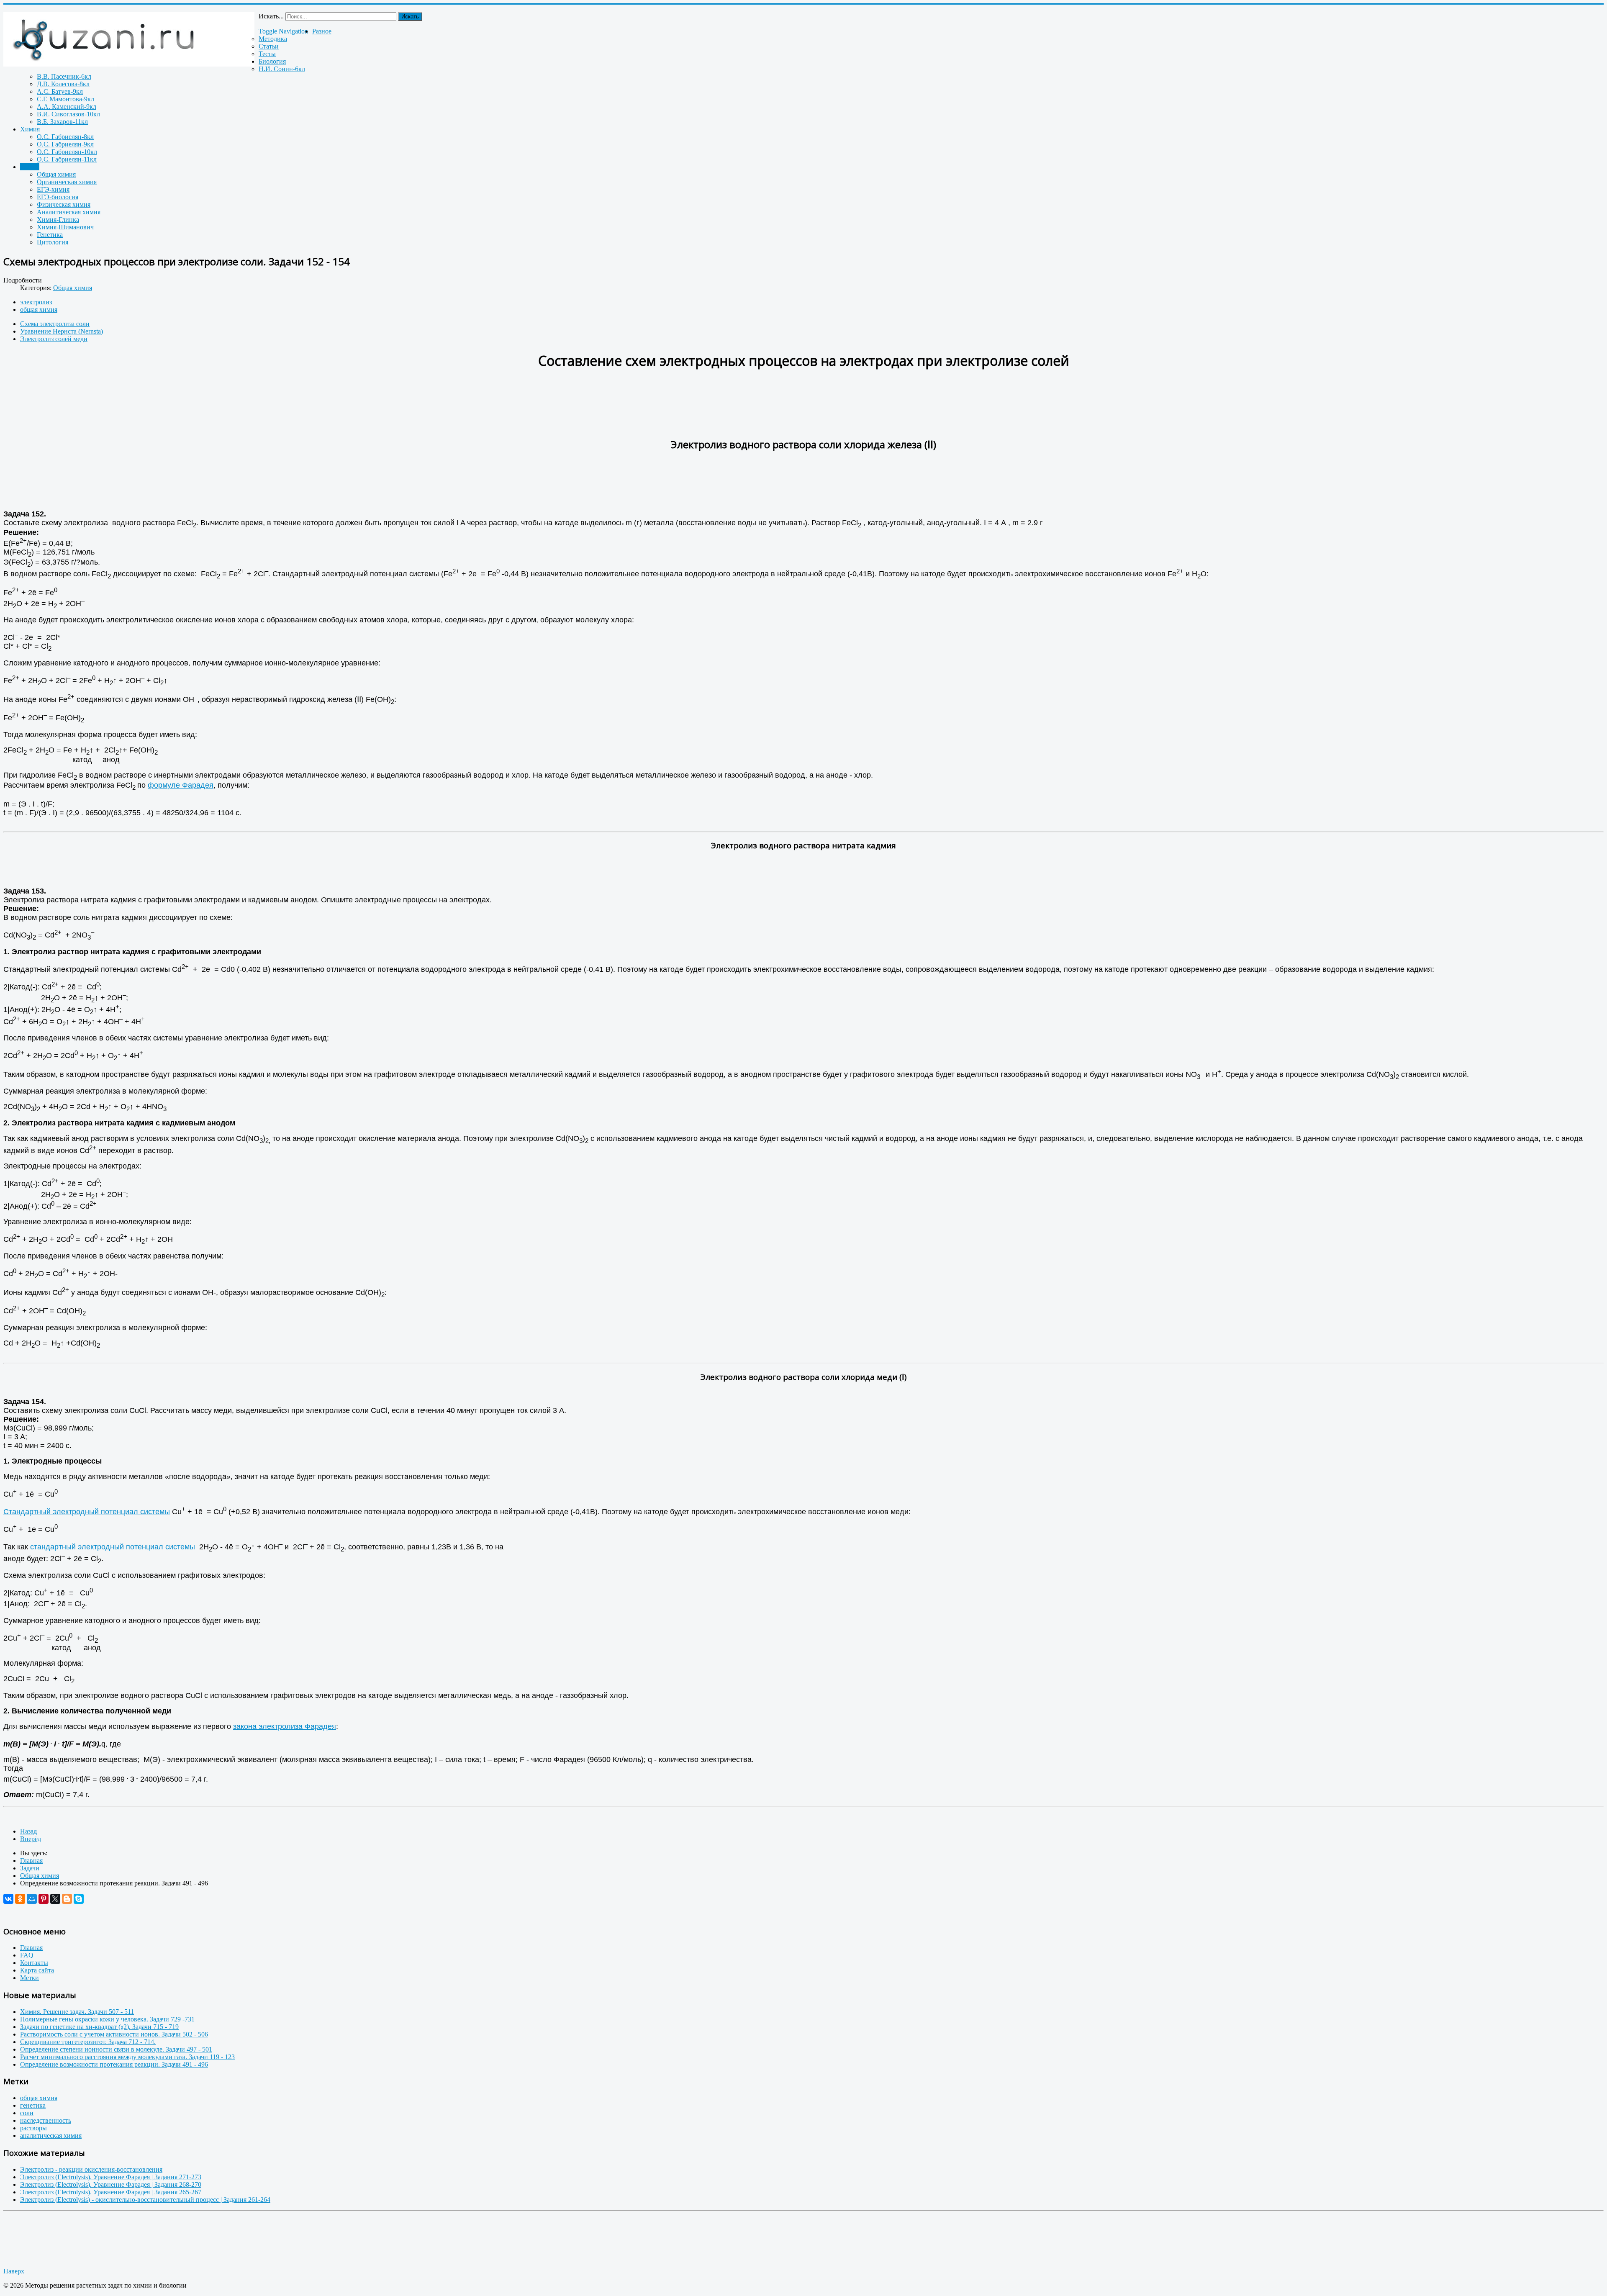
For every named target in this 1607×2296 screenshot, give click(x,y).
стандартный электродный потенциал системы (113, 1547)
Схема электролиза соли (55, 324)
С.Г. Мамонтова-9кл (65, 99)
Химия (30, 129)
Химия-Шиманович (65, 227)
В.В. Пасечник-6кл (64, 76)
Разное (322, 31)
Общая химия (56, 174)
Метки (30, 1978)
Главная (31, 1948)
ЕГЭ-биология (58, 197)
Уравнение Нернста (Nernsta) (62, 331)
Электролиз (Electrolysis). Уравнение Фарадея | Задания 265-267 (111, 2192)
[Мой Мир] (32, 1899)
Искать (410, 17)
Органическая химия (67, 182)
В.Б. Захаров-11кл (62, 122)
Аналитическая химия (69, 212)
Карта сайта (37, 1970)
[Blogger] (67, 1899)
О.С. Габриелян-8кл (65, 137)
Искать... (271, 16)
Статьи (269, 46)
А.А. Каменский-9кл (67, 107)
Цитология (53, 242)
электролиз (36, 302)
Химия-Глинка (58, 220)
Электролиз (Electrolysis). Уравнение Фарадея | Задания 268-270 (111, 2184)
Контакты (34, 1963)
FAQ (27, 1955)
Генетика (50, 235)
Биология (272, 61)
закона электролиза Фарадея (285, 1726)
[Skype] (79, 1899)
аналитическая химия (51, 2135)
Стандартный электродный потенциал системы (87, 1512)
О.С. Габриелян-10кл (67, 152)
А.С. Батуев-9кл (60, 91)
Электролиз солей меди (54, 339)
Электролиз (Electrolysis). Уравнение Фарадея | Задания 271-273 (111, 2177)
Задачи (30, 167)
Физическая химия (64, 204)
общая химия (39, 309)
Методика (273, 39)
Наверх (14, 2271)
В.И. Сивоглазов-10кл (68, 114)
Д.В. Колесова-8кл (63, 84)
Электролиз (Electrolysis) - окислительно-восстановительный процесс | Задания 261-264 (145, 2200)
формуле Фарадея (181, 785)
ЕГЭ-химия (53, 189)
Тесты (267, 54)
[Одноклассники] (20, 1899)
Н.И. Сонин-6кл (282, 69)
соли (27, 2113)
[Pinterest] (44, 1899)
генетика (33, 2105)
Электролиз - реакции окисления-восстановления (91, 2169)
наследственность (46, 2120)
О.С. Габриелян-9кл (65, 144)
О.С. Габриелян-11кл (67, 159)
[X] (55, 1899)
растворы (33, 2128)
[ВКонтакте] (8, 1899)
